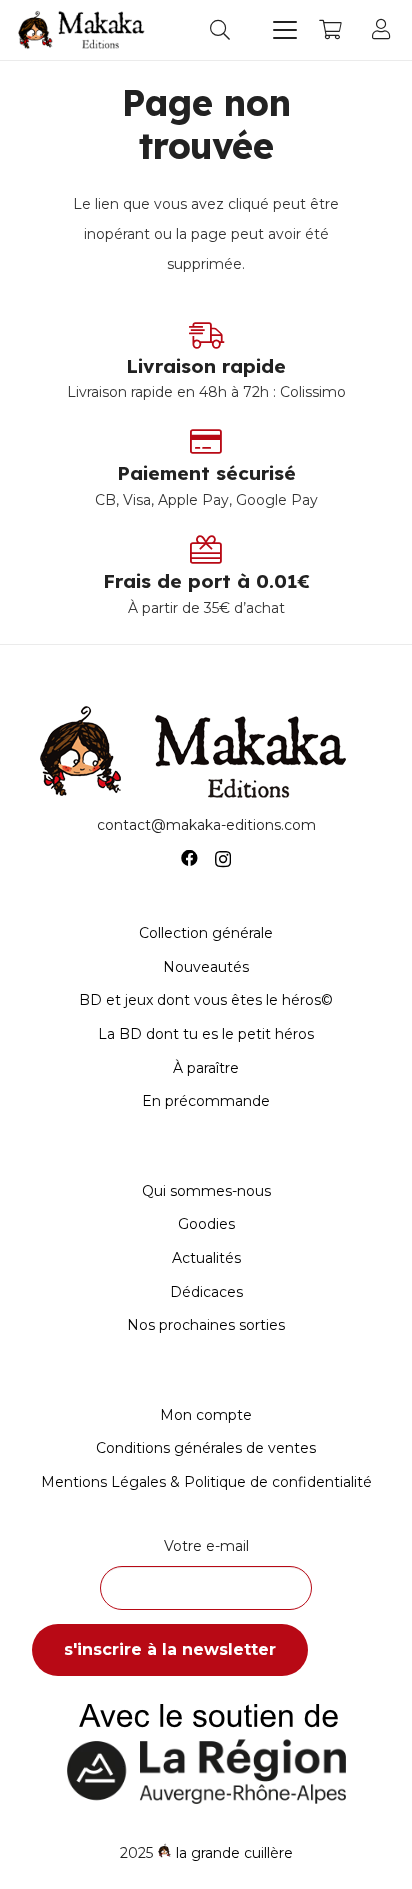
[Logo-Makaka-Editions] (84, 30)
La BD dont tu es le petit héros (206, 1034)
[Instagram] (223, 859)
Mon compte (206, 1415)
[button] (220, 30)
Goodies (206, 1224)
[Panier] (330, 30)
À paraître (206, 1068)
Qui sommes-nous (206, 1191)
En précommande (206, 1101)
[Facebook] (189, 858)
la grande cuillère (234, 1853)
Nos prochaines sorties (206, 1325)
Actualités (206, 1258)
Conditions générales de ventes (206, 1448)
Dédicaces (206, 1292)
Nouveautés (206, 967)
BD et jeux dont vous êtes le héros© (206, 1000)
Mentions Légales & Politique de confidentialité (206, 1482)
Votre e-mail (206, 1546)
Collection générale (206, 933)
